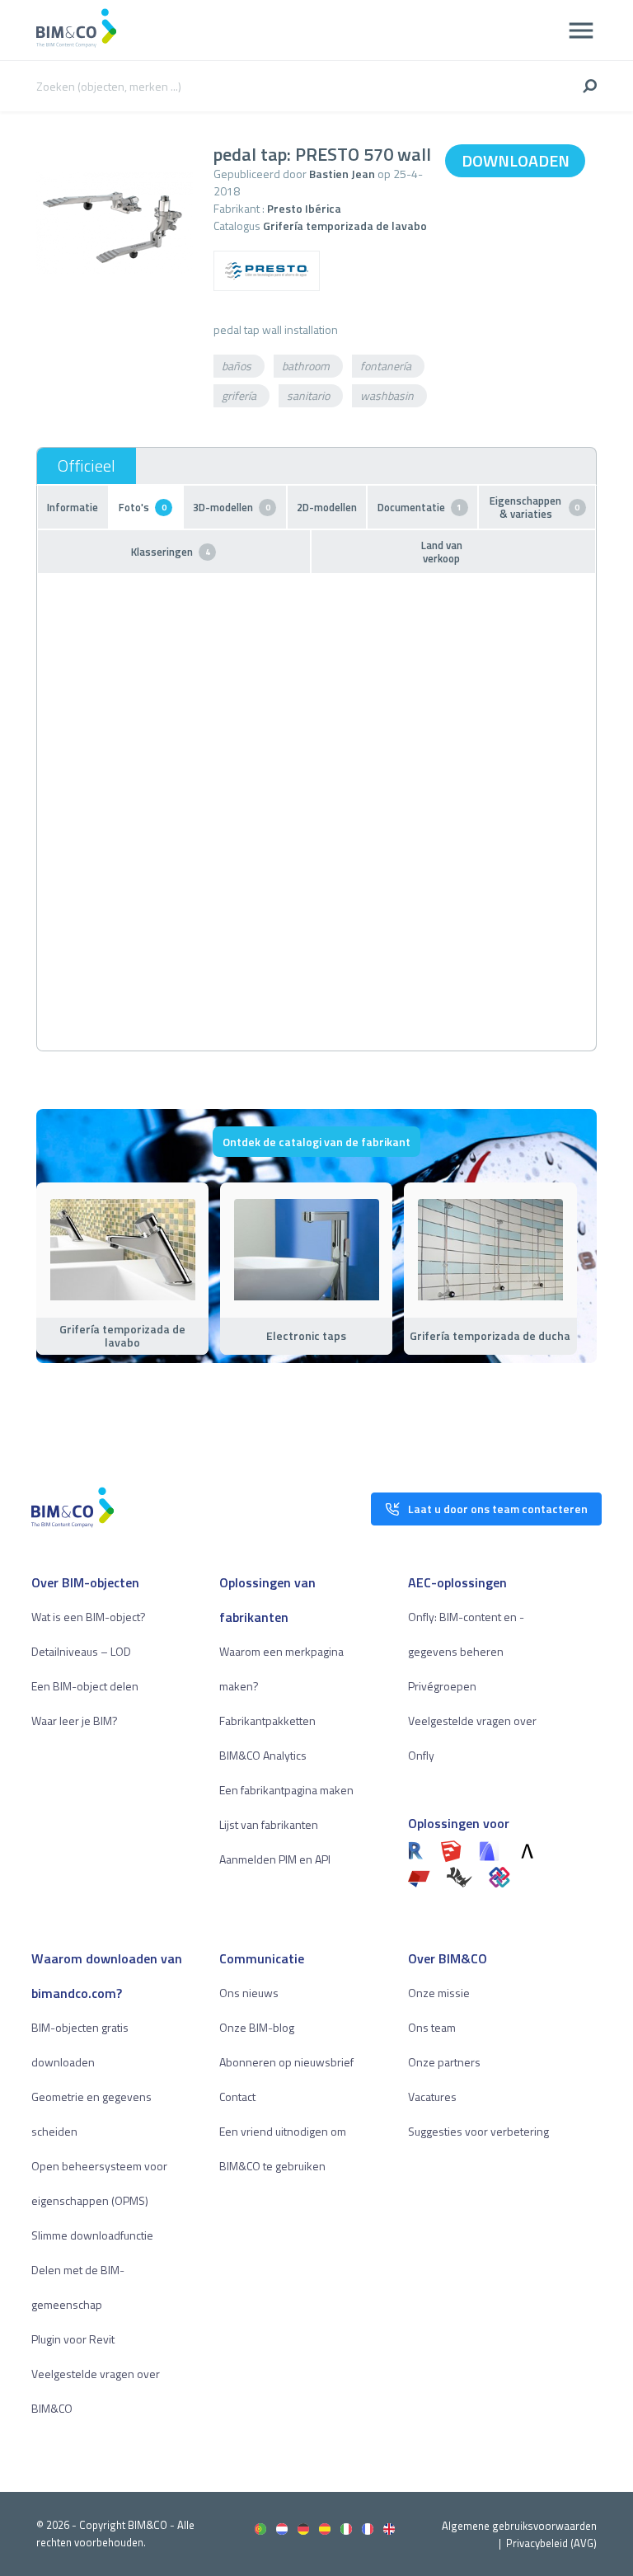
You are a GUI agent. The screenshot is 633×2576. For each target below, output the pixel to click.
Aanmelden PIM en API (275, 1859)
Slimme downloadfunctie (92, 2235)
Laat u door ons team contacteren (498, 1509)
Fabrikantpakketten (267, 1720)
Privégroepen (442, 1686)
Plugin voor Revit (73, 2339)
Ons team (432, 2027)
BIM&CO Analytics (263, 1755)
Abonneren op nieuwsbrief (286, 2062)
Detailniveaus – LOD (81, 1651)
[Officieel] (87, 466)
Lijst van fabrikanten (269, 1824)
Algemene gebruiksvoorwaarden (519, 2526)
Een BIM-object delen (85, 1686)
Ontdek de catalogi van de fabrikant (316, 1142)
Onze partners (444, 2062)
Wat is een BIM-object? (89, 1617)
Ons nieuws (249, 1993)
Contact (237, 2097)
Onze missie (439, 1993)
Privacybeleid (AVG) (551, 2543)
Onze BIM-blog (257, 2027)
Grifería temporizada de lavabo (345, 226)
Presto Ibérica (304, 208)
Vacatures (432, 2097)
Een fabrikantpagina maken (286, 1790)
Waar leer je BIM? (75, 1720)
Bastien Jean (342, 174)
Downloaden (516, 160)
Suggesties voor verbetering (478, 2131)
